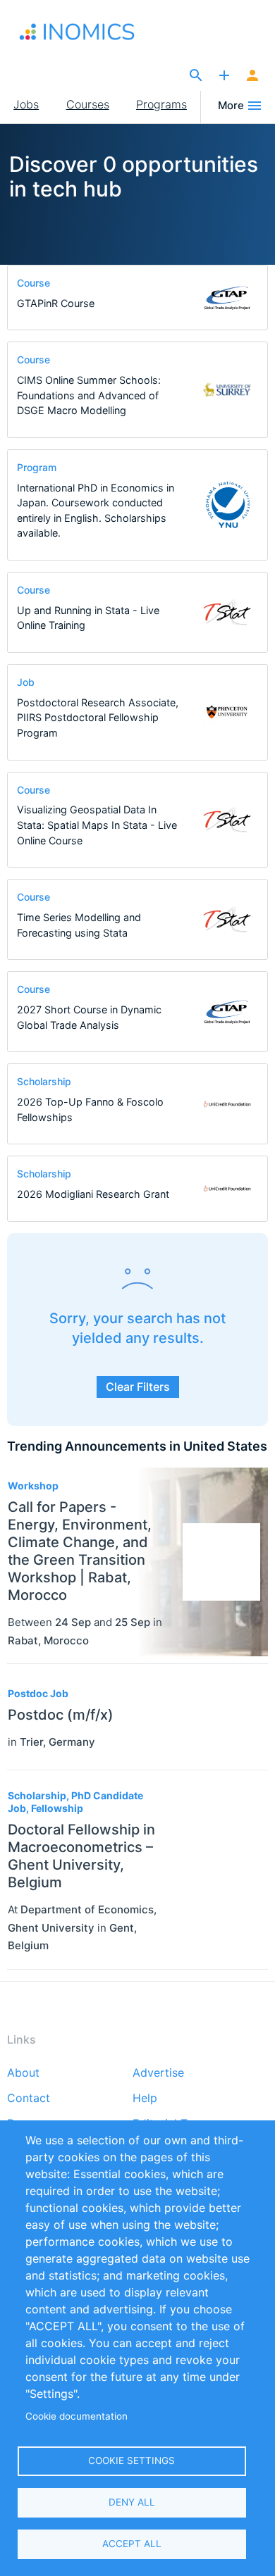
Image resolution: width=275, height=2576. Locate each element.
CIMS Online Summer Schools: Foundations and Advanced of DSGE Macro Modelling (89, 395)
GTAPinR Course (56, 303)
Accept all (132, 2544)
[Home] (86, 32)
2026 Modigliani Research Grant (93, 1194)
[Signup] (252, 76)
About (23, 2073)
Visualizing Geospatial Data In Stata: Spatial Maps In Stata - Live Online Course (97, 825)
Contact (29, 2099)
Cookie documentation (77, 2416)
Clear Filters (138, 1387)
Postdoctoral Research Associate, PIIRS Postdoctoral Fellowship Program (98, 718)
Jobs (26, 104)
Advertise (158, 2073)
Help (145, 2099)
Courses (88, 104)
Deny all (132, 2502)
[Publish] (224, 76)
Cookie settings (132, 2461)
